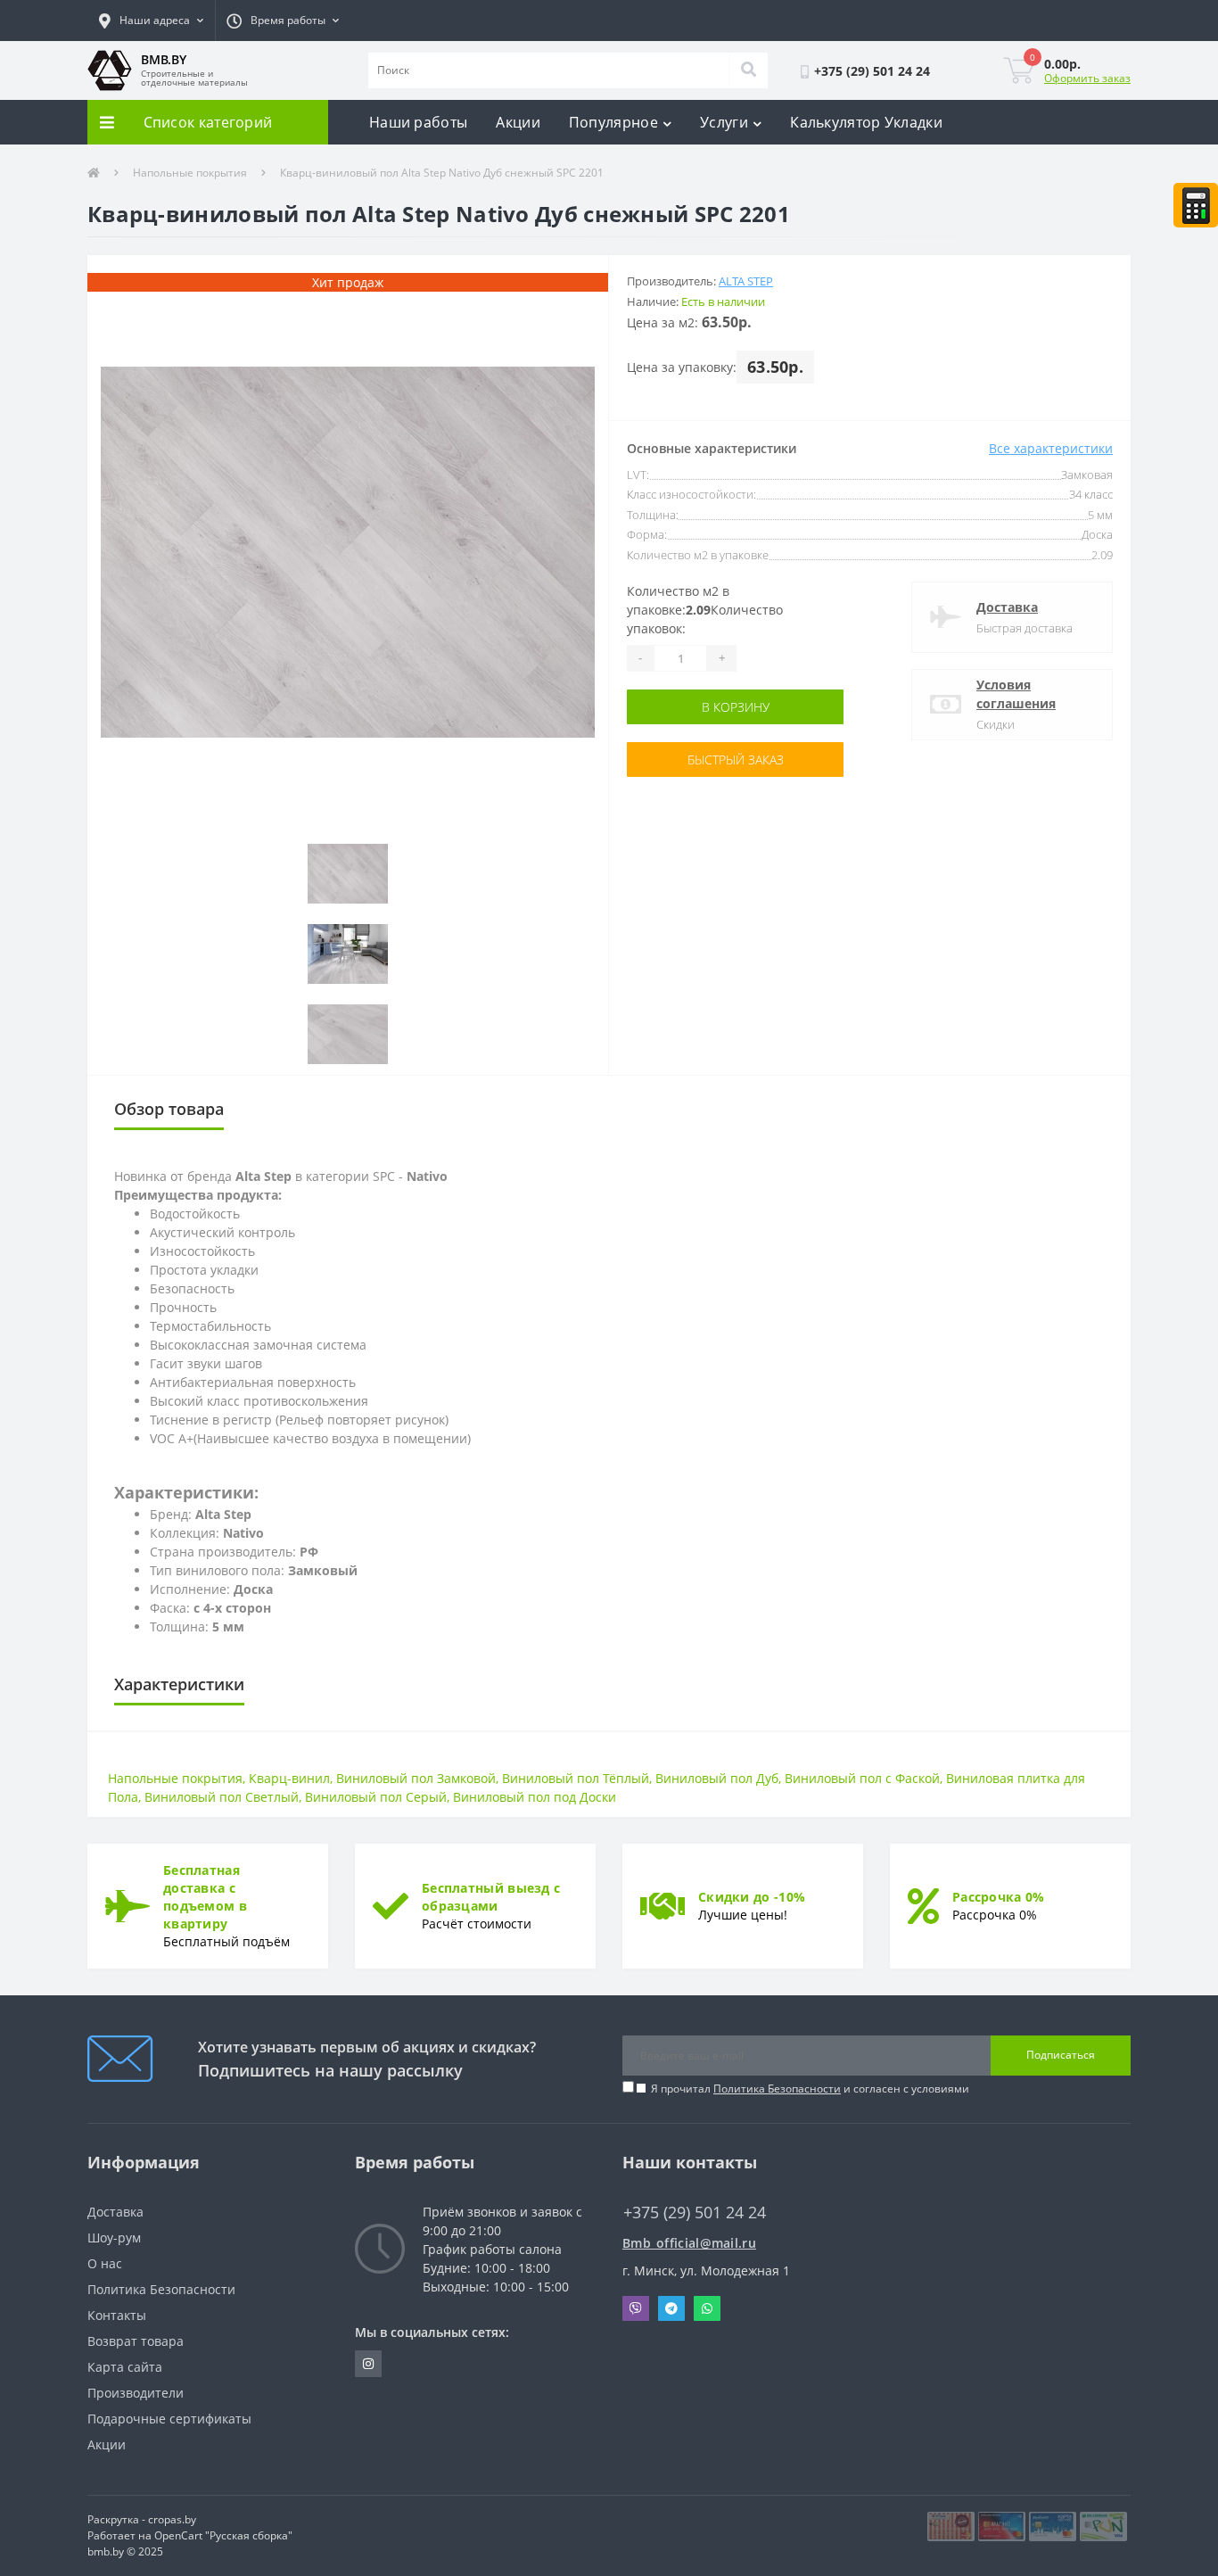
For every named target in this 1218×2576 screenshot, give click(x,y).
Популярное (613, 122)
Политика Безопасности (777, 2089)
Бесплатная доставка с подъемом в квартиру (205, 1897)
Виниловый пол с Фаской (862, 1778)
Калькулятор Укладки (866, 122)
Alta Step (746, 281)
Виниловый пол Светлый (222, 1797)
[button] (151, 21)
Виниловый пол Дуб (717, 1778)
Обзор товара (169, 1109)
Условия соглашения (1016, 694)
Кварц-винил (289, 1778)
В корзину (736, 707)
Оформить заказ (1087, 78)
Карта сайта (125, 2367)
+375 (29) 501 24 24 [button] (695, 2213)
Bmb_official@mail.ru (689, 2243)
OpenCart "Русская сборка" (223, 2535)
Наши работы (418, 122)
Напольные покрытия (190, 173)
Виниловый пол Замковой (416, 1778)
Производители (136, 2393)
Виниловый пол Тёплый (576, 1778)
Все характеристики (1051, 448)
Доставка (1007, 607)
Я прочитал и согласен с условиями (810, 2089)
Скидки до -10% (752, 1897)
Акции (518, 122)
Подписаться (1061, 2055)
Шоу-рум (114, 2237)
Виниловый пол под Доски (535, 1797)
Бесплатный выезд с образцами (491, 1897)
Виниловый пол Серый (376, 1797)
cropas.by (172, 2519)
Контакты (117, 2315)
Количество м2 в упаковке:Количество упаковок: (705, 610)
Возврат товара (136, 2341)
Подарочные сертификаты (169, 2419)
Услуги (724, 122)
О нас (105, 2263)
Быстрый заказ (736, 760)
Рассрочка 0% (999, 1897)
